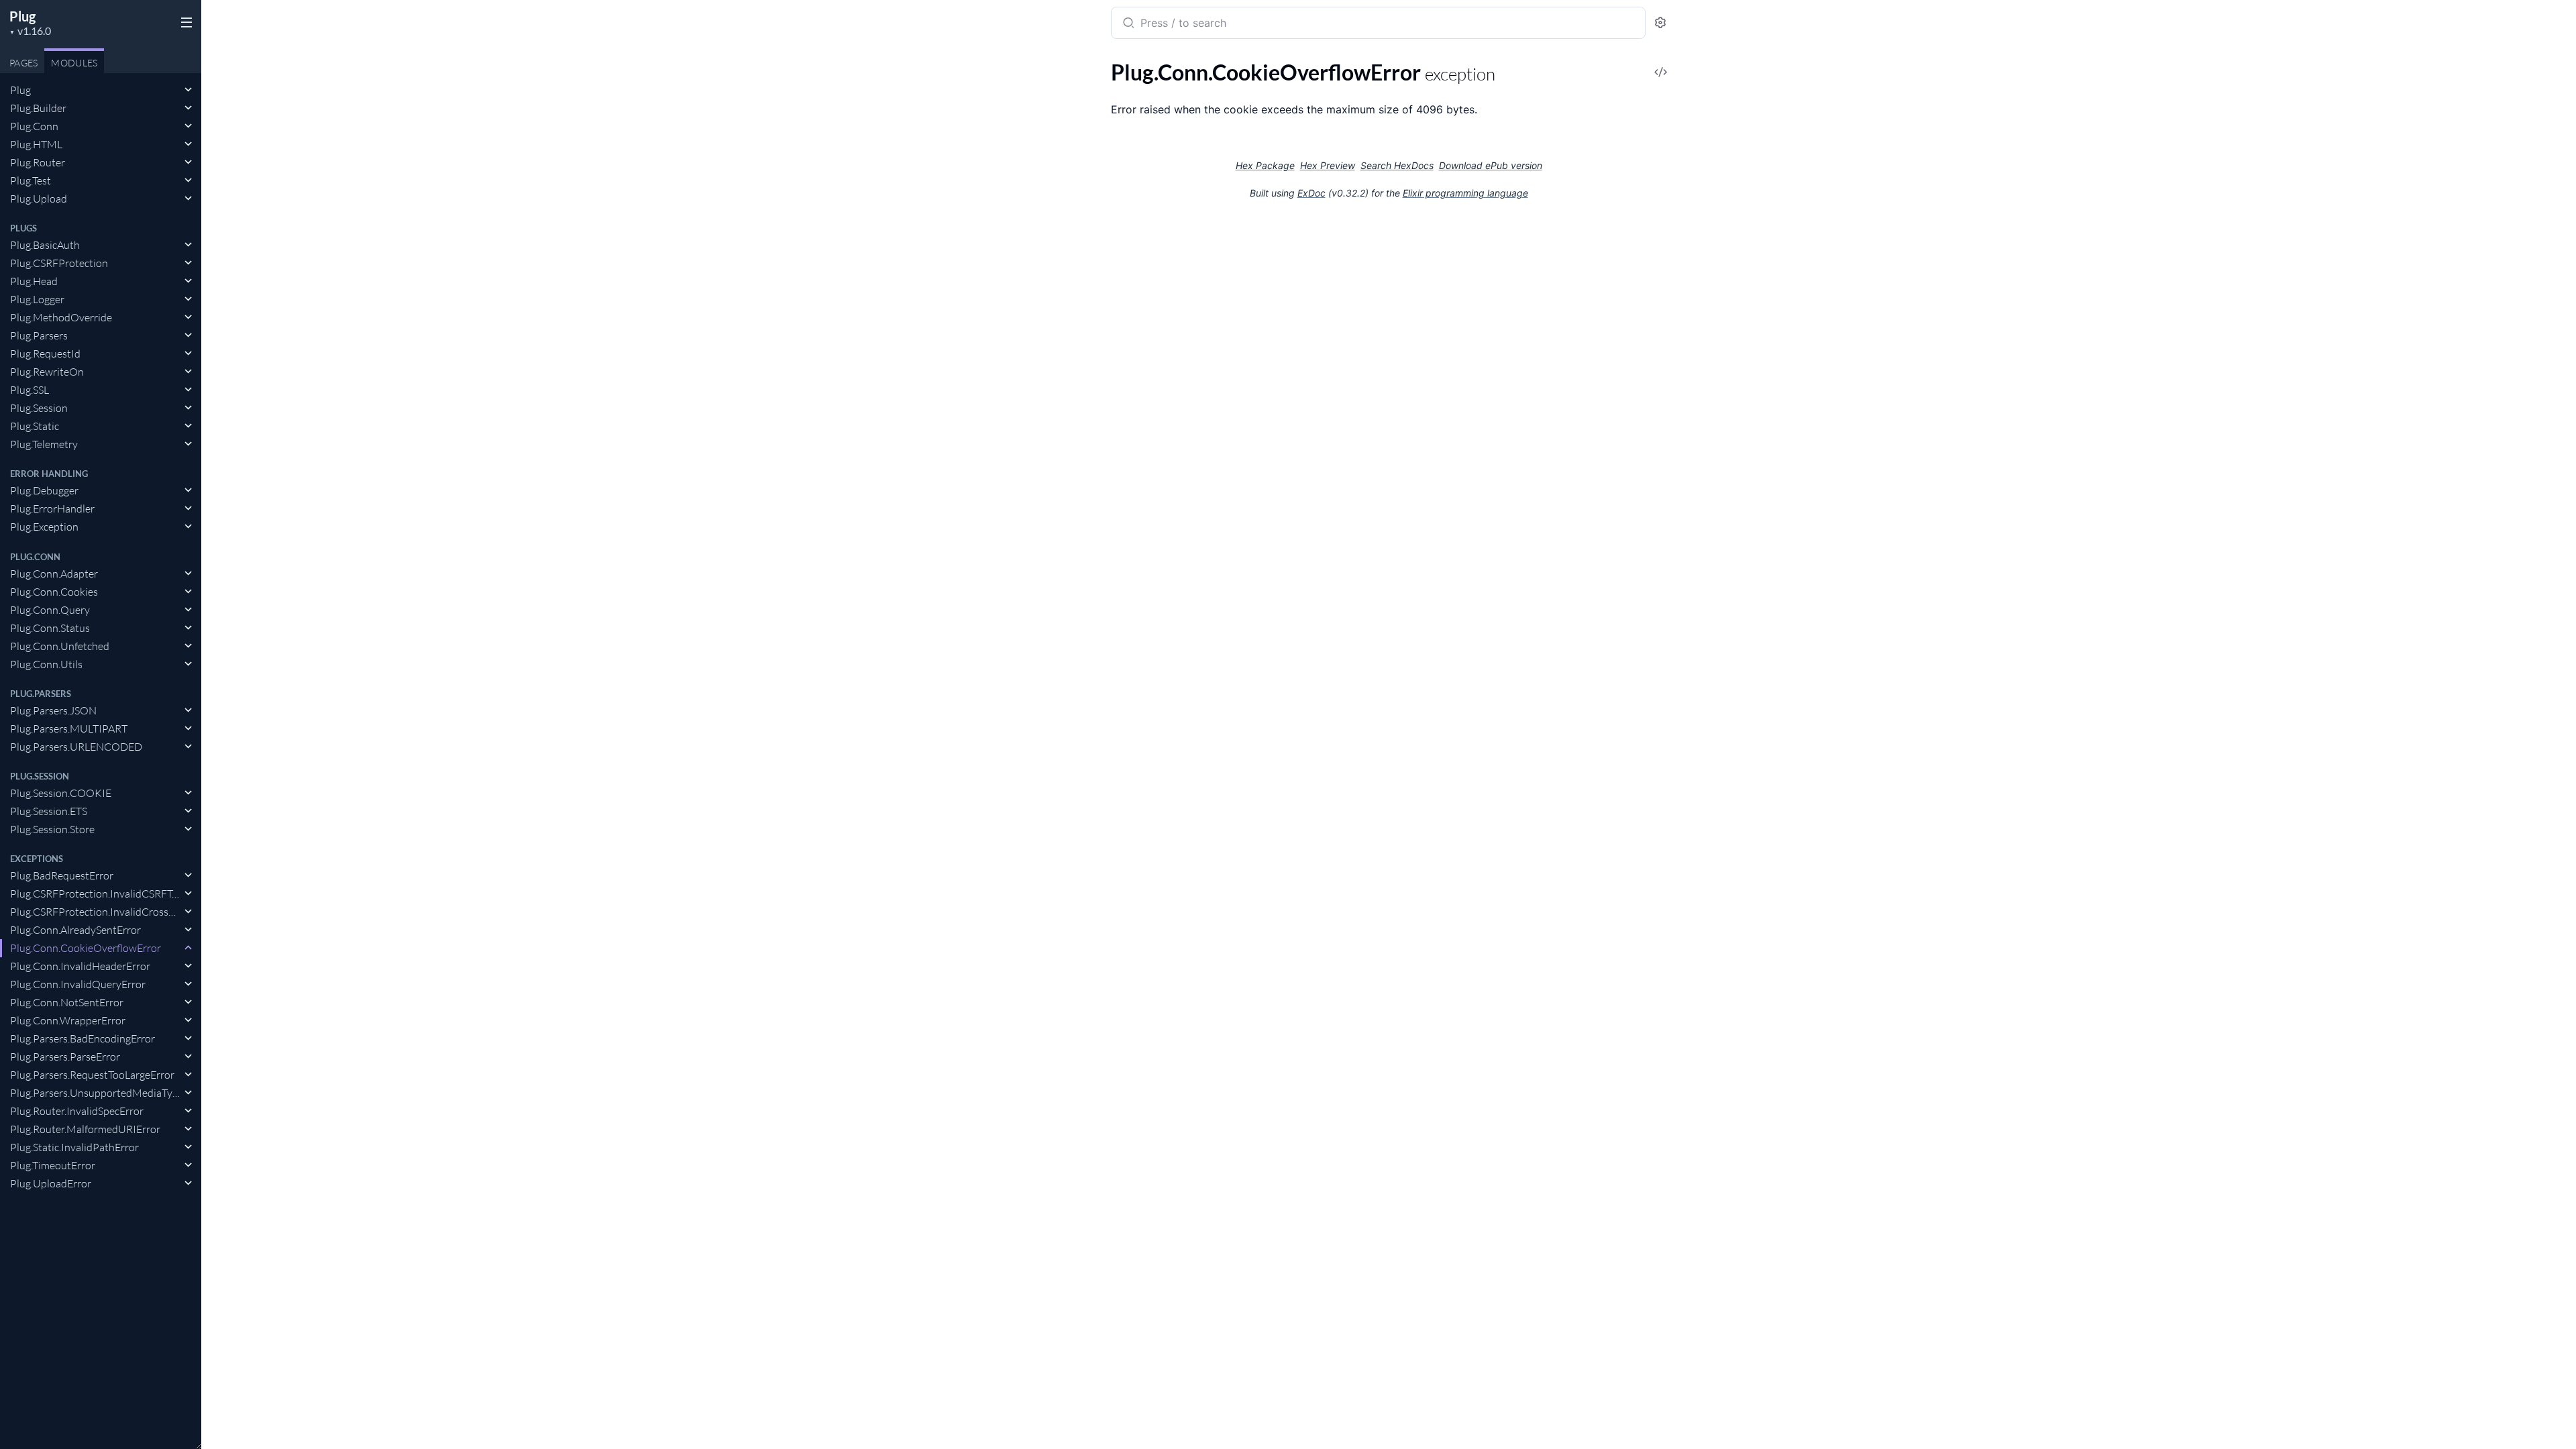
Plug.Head (34, 281)
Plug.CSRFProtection (59, 263)
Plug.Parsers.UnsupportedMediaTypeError (96, 1093)
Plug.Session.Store (52, 829)
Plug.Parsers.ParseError (65, 1057)
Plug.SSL (30, 390)
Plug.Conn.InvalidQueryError (78, 984)
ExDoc (1311, 193)
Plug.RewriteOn (47, 372)
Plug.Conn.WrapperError (68, 1020)
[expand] (188, 90)
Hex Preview (1328, 165)
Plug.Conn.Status (50, 628)
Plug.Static (35, 426)
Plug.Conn (34, 126)
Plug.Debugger (44, 490)
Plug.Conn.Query (50, 610)
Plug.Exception (44, 527)
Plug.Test (31, 180)
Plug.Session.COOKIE (61, 793)
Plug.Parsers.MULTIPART (69, 729)
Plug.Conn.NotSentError (67, 1002)
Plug (22, 16)
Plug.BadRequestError (62, 875)
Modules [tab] (74, 63)
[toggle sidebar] (184, 21)
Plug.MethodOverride (61, 317)
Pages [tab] (23, 63)
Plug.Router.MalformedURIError (85, 1129)
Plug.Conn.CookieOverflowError (86, 948)
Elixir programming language (1465, 193)
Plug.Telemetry (44, 444)
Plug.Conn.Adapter (54, 574)
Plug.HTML (36, 144)
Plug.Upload (39, 199)
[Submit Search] (1127, 24)
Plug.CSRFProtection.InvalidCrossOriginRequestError (96, 912)
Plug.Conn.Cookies (54, 592)
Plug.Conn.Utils (46, 664)
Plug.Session (39, 408)
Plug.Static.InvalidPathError (74, 1147)
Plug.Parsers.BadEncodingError (83, 1038)
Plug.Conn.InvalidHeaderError (80, 966)
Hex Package (1265, 165)
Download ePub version (1491, 165)
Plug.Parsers (39, 335)
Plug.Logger (37, 299)
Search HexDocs (1397, 166)
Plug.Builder (38, 108)
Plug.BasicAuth (45, 245)
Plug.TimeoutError (53, 1165)
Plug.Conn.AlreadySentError (75, 930)
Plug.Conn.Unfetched (60, 646)
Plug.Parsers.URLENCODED (76, 747)
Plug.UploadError (51, 1183)
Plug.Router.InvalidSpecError (77, 1111)
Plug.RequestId (45, 354)
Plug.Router (38, 162)
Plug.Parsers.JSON (53, 710)
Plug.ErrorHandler (52, 508)
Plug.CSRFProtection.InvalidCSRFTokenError (96, 894)
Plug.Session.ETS (49, 811)
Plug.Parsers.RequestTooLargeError (92, 1075)
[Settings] (1660, 23)
